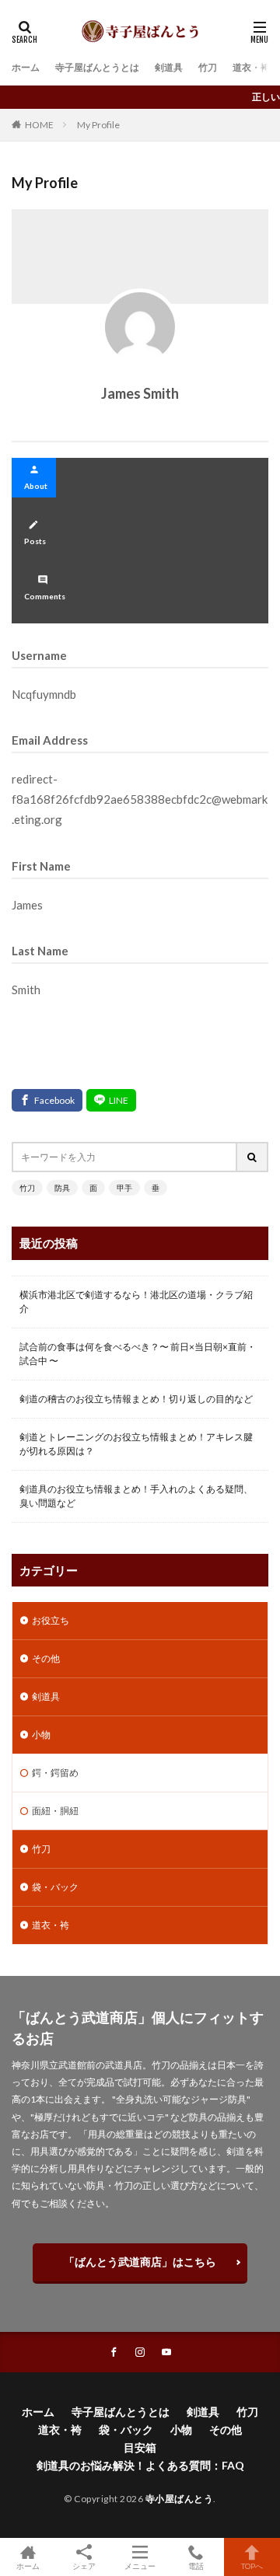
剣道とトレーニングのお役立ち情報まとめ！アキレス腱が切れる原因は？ (136, 1444)
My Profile (98, 125)
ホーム (26, 67)
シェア (84, 2566)
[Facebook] (47, 1100)
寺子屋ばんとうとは (97, 67)
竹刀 (208, 67)
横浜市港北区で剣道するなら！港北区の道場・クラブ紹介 (136, 1302)
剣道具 (169, 67)
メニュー (140, 2566)
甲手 (124, 1188)
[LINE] (111, 1100)
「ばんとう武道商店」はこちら (140, 2262)
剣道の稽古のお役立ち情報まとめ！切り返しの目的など (136, 1399)
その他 (46, 1658)
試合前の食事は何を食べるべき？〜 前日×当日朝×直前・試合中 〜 (138, 1354)
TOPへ (252, 2566)
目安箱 (140, 2447)
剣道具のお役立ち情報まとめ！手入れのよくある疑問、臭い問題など (136, 1496)
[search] (253, 1157)
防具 (62, 1188)
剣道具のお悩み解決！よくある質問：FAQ (140, 2465)
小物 (41, 1735)
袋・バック (55, 1887)
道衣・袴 (251, 67)
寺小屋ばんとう (180, 2499)
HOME (39, 124)
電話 (196, 2566)
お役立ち (51, 1620)
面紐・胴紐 (55, 1811)
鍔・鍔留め (55, 1773)
